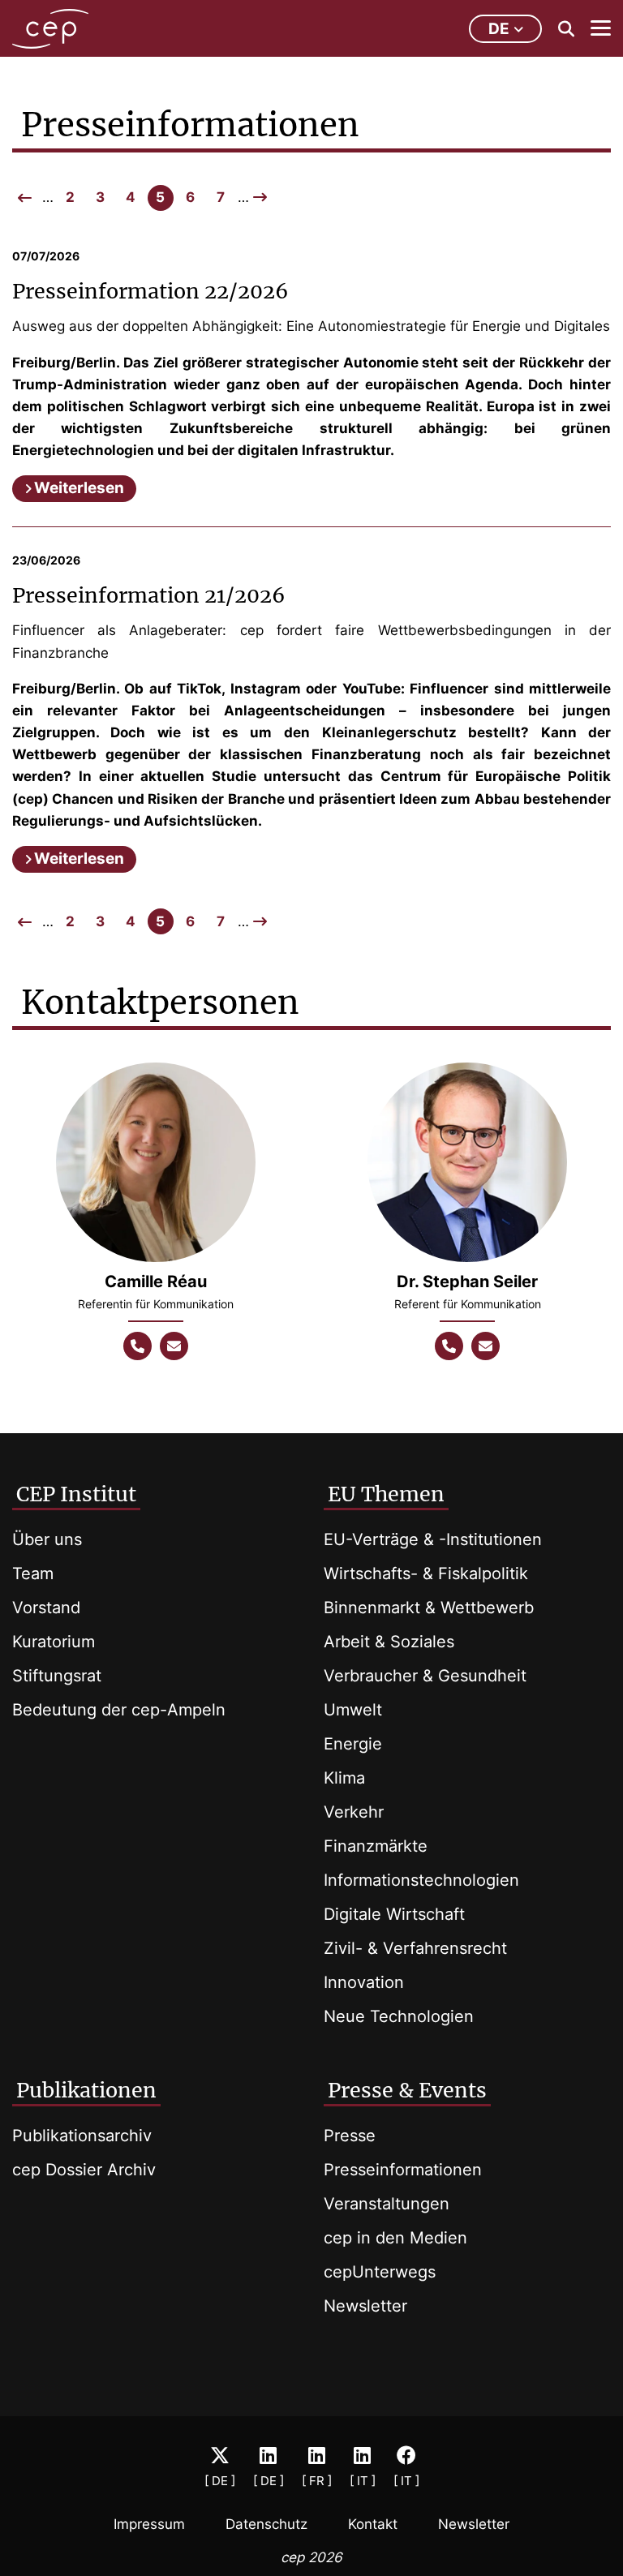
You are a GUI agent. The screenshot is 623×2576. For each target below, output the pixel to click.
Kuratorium (54, 1642)
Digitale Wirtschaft (394, 1914)
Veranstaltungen (387, 2204)
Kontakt (373, 2524)
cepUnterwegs (380, 2272)
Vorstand (46, 1608)
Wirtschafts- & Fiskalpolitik (426, 1574)
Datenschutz (266, 2524)
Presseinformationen (403, 2170)
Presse (350, 2136)
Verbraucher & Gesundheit (425, 1676)
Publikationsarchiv (82, 2136)
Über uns (47, 1539)
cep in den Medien (395, 2238)
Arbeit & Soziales (389, 1642)
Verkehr (354, 1812)
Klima (344, 1778)
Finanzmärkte (376, 1846)
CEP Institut (76, 1494)
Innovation (364, 1982)
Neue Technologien (399, 2016)
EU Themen (386, 1494)
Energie (353, 1744)
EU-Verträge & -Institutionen (433, 1539)
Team (33, 1574)
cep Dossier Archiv (84, 2170)
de (499, 29)
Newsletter (365, 2306)
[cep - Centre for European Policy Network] (50, 29)
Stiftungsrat (57, 1676)
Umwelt (353, 1710)
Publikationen (86, 2090)
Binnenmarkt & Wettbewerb (429, 1608)
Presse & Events (407, 2090)
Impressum (149, 2524)
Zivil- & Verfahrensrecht (415, 1948)
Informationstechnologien (421, 1880)
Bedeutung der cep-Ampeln (119, 1710)
